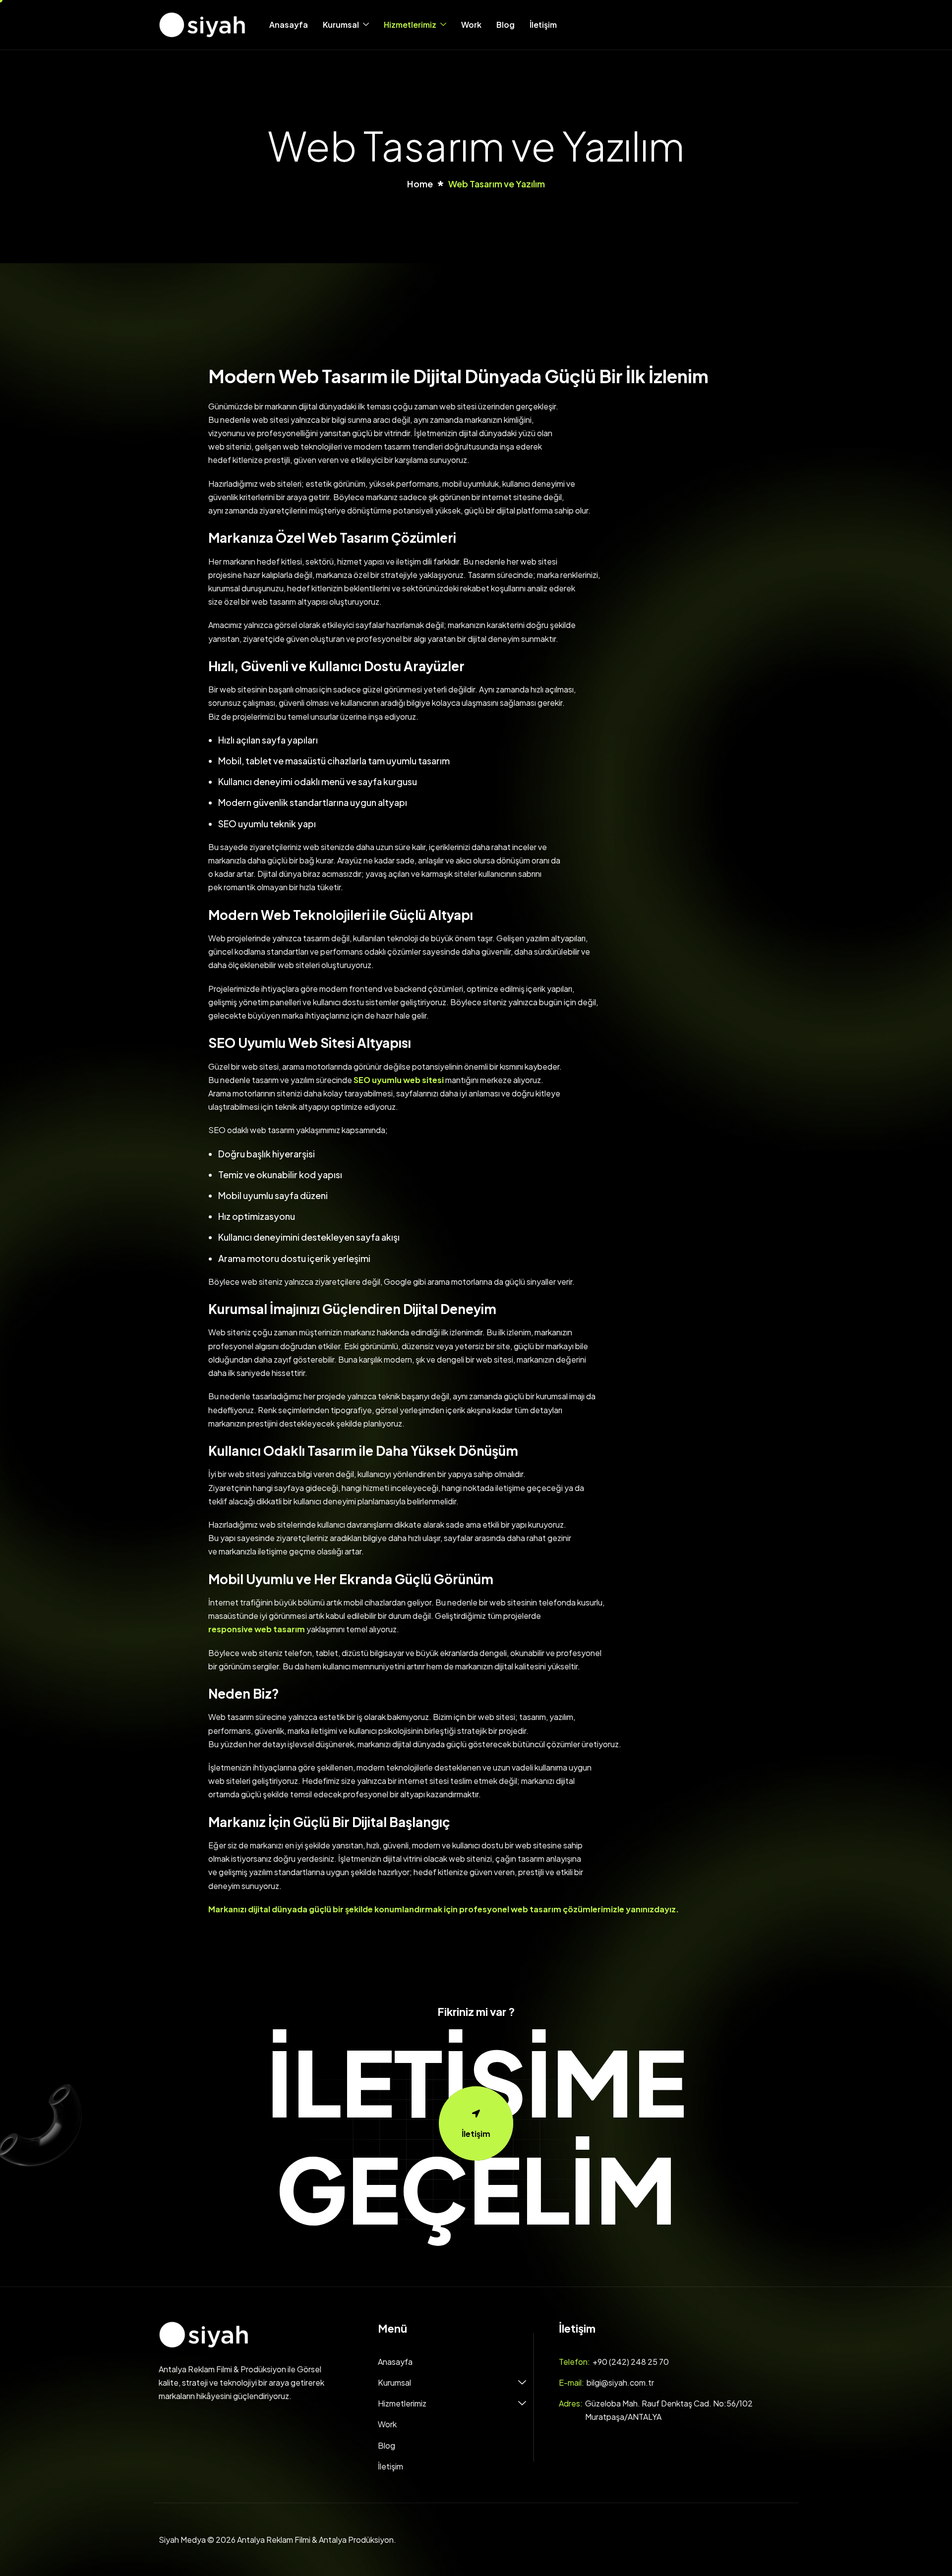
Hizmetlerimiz (410, 25)
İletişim (543, 25)
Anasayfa (289, 25)
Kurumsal (341, 25)
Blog (506, 25)
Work (471, 25)
